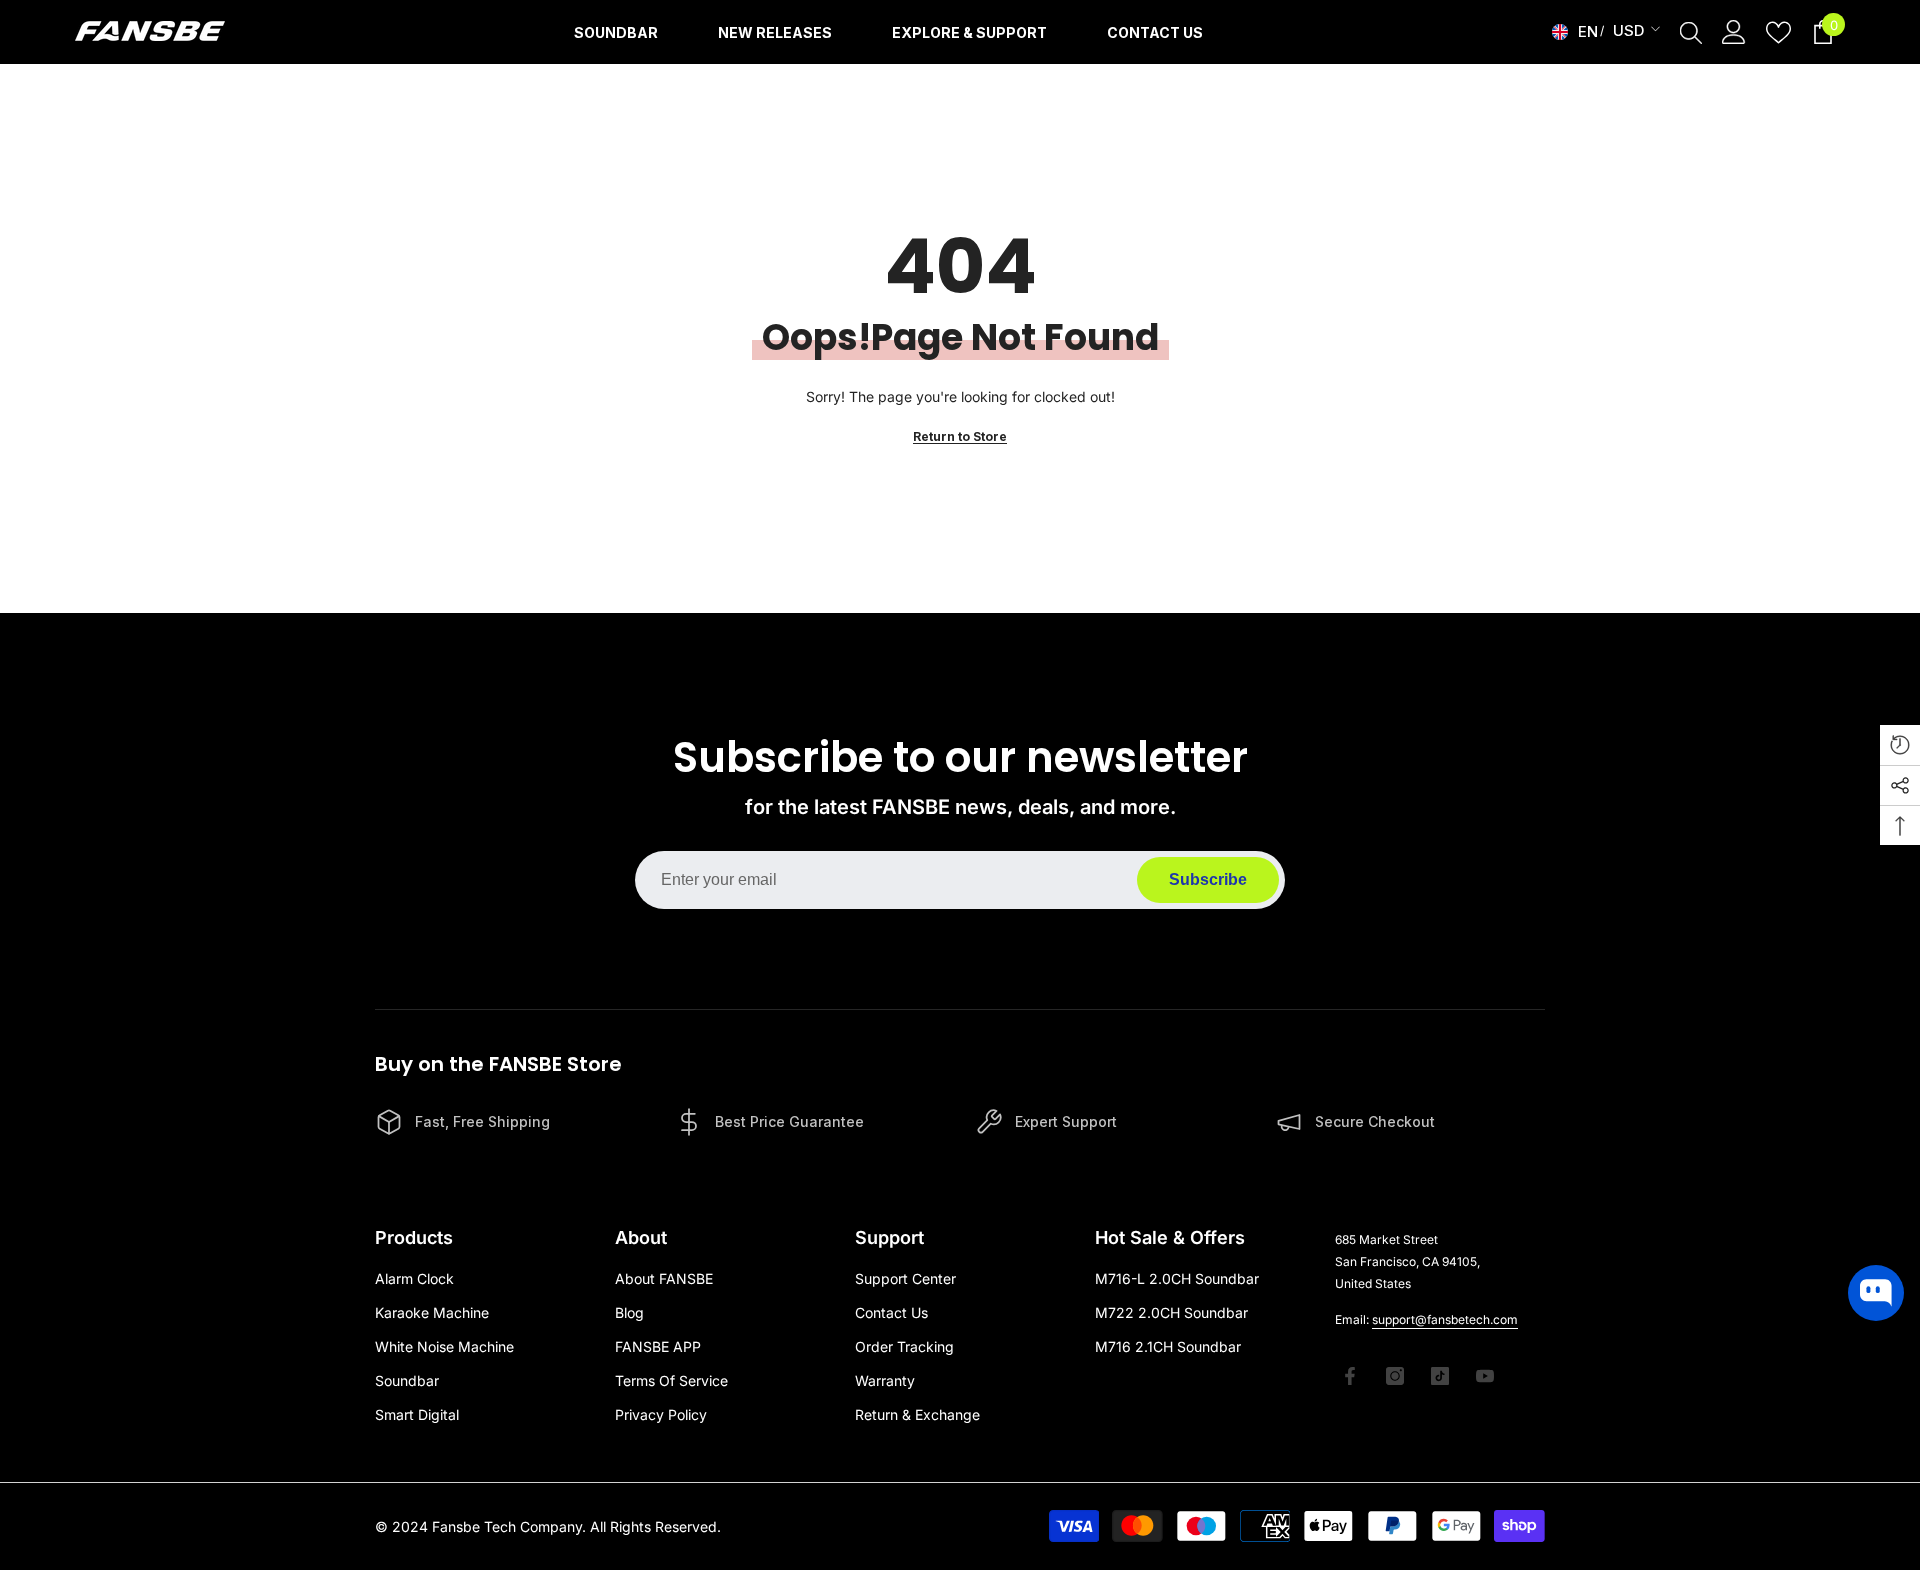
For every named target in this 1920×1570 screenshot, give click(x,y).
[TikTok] (1440, 1376)
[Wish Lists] (1778, 32)
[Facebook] (1350, 1376)
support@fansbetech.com (1445, 1319)
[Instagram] (1395, 1376)
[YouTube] (1485, 1376)
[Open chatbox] (1876, 1293)
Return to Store (960, 436)
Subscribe (1208, 879)
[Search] (1691, 32)
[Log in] (1734, 32)
